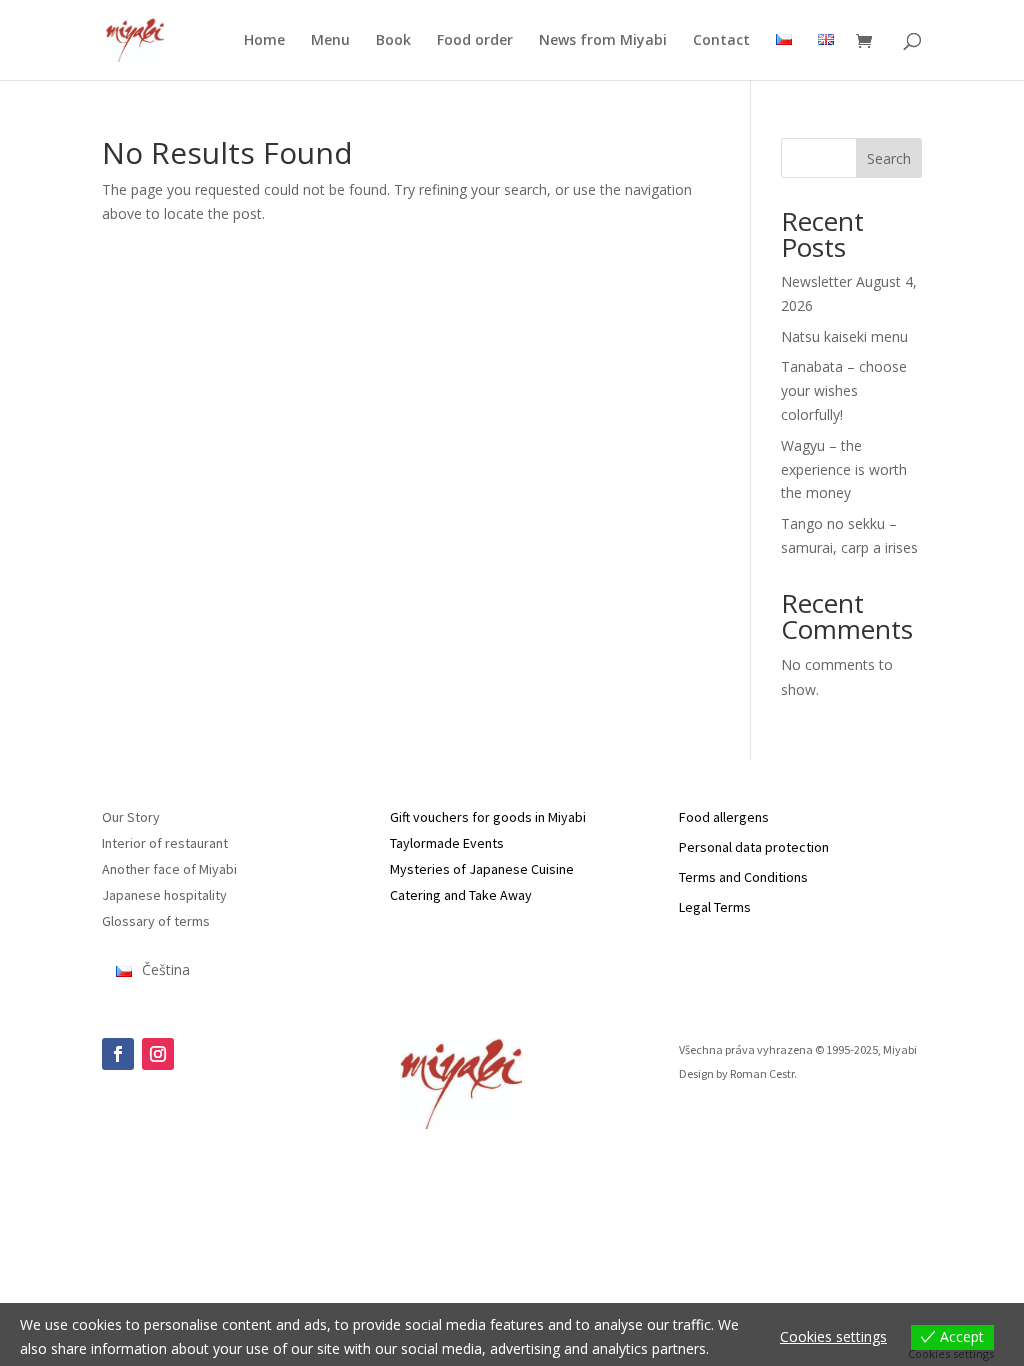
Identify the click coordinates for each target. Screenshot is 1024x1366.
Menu (330, 41)
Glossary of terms (156, 921)
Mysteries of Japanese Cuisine (482, 869)
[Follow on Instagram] (158, 1054)
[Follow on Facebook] (118, 1054)
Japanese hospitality (164, 895)
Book (393, 41)
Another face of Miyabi (169, 869)
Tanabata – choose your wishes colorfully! (844, 390)
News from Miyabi (603, 41)
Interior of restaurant (165, 843)
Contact (721, 41)
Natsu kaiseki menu (844, 336)
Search (889, 158)
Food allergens (724, 817)
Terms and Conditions (743, 877)
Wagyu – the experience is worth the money (844, 469)
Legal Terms (715, 907)
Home (264, 41)
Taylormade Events (447, 843)
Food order (475, 41)
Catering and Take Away (461, 895)
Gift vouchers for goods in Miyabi (488, 817)
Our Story (131, 817)
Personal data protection (754, 847)
